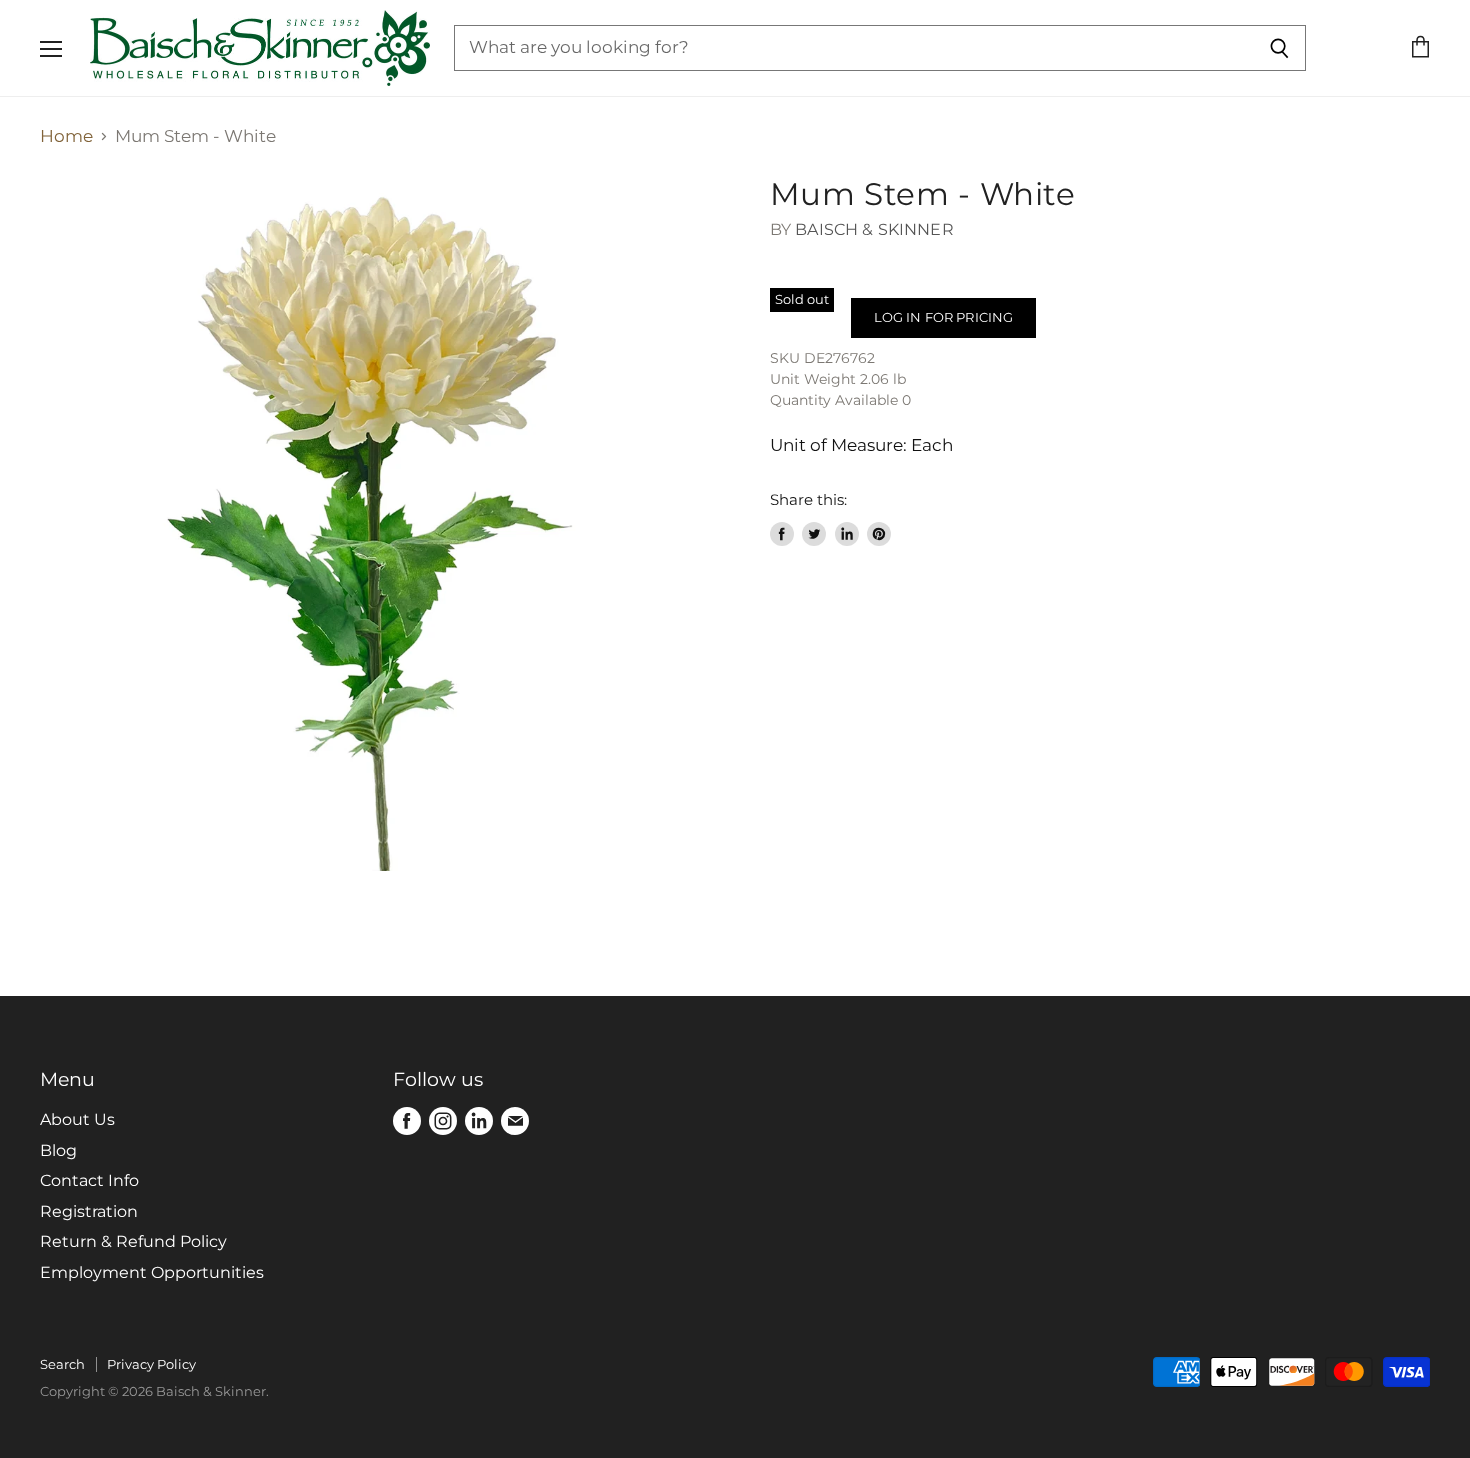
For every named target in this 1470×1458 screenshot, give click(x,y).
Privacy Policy (151, 1364)
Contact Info (89, 1180)
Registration (89, 1211)
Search (62, 1364)
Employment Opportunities (152, 1272)
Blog (58, 1150)
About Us (77, 1119)
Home (66, 136)
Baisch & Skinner (874, 229)
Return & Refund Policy (133, 1241)
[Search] (1279, 48)
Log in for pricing (943, 317)
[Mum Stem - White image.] (387, 523)
